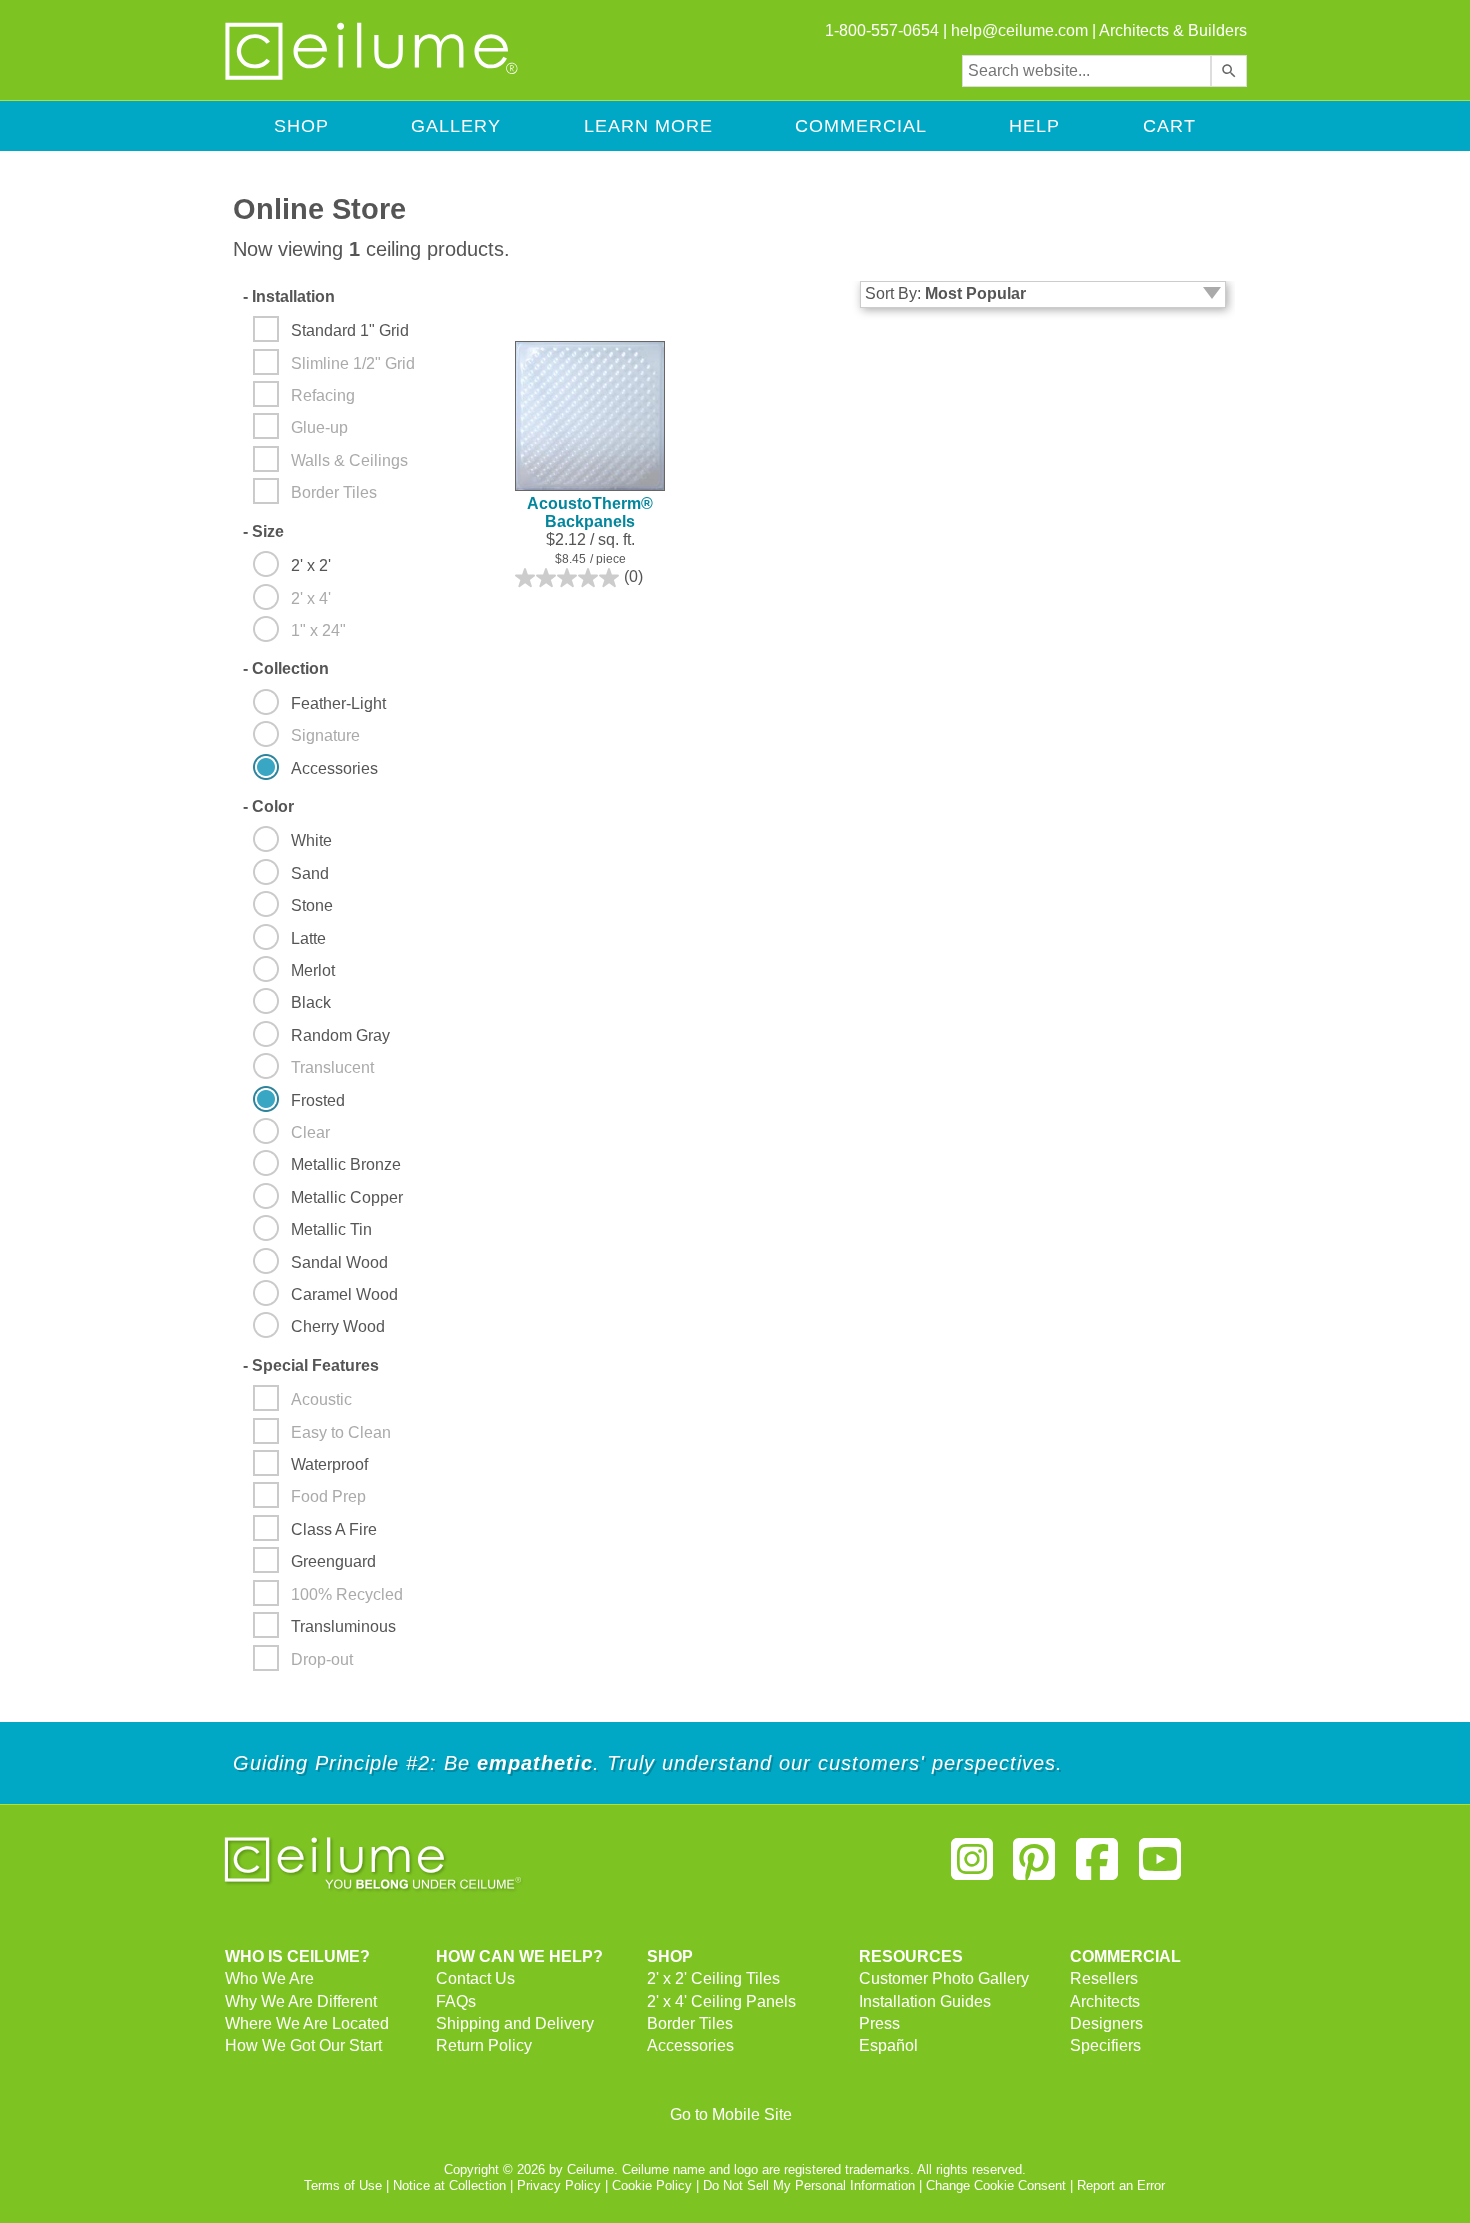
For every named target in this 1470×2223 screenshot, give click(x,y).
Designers (1106, 2023)
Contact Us (475, 1978)
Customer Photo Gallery (944, 1978)
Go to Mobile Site (731, 2114)
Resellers (1104, 1978)
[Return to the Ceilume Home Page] (373, 76)
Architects (1105, 2001)
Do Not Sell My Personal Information (809, 2185)
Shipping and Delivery (515, 2023)
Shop (301, 126)
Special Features (311, 1365)
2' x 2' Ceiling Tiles (713, 1978)
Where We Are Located (307, 2023)
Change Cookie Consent (996, 2185)
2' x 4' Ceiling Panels (721, 2001)
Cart (1169, 126)
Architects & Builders (1173, 30)
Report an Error (1121, 2185)
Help (1034, 126)
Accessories (690, 2045)
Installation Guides (925, 2001)
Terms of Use (343, 2185)
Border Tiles (690, 2023)
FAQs (456, 2001)
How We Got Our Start (303, 2045)
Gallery (456, 126)
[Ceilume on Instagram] (972, 1867)
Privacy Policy (559, 2185)
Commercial (861, 126)
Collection (286, 668)
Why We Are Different (301, 2001)
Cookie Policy (652, 2185)
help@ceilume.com (1019, 30)
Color (268, 806)
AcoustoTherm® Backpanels (590, 512)
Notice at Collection (449, 2185)
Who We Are (269, 1978)
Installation (289, 296)
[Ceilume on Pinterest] (1035, 1867)
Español (888, 2045)
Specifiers (1105, 2045)
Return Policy (484, 2045)
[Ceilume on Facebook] (1097, 1867)
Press (879, 2023)
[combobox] (1086, 71)
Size (263, 531)
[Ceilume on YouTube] (1160, 1867)
